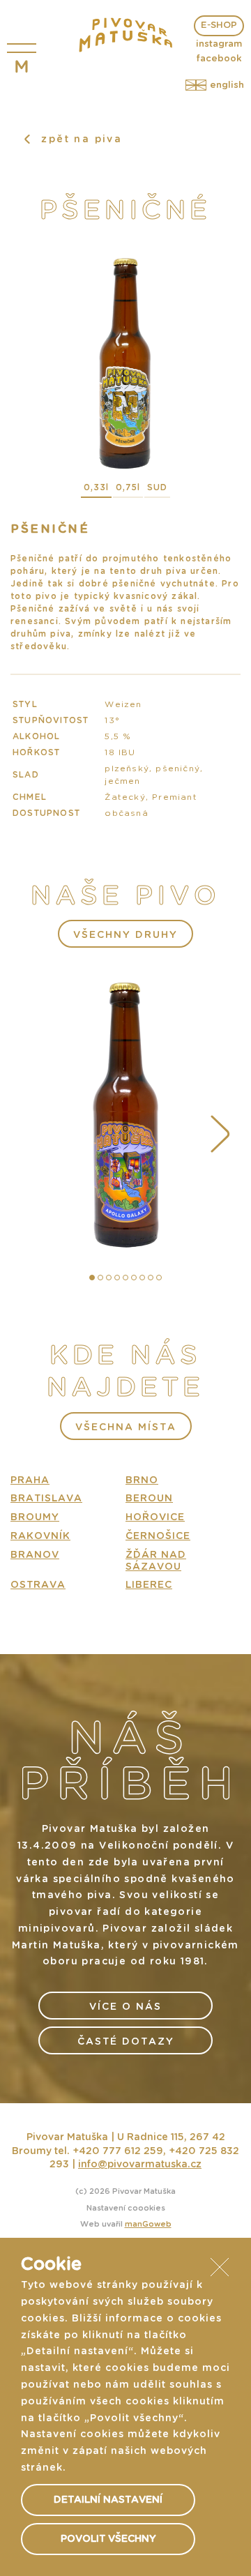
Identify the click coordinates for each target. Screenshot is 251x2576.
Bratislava (46, 1499)
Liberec (149, 1585)
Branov (35, 1555)
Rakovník (40, 1536)
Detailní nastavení (108, 2500)
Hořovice (155, 1517)
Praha (30, 1480)
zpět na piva (79, 139)
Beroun (149, 1499)
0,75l (128, 487)
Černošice (158, 1536)
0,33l (96, 487)
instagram (219, 44)
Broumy (35, 1517)
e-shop (219, 25)
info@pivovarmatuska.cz (140, 2165)
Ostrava (38, 1585)
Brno (142, 1480)
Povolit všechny (108, 2539)
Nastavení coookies (126, 2208)
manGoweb (148, 2224)
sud (157, 487)
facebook (219, 59)
